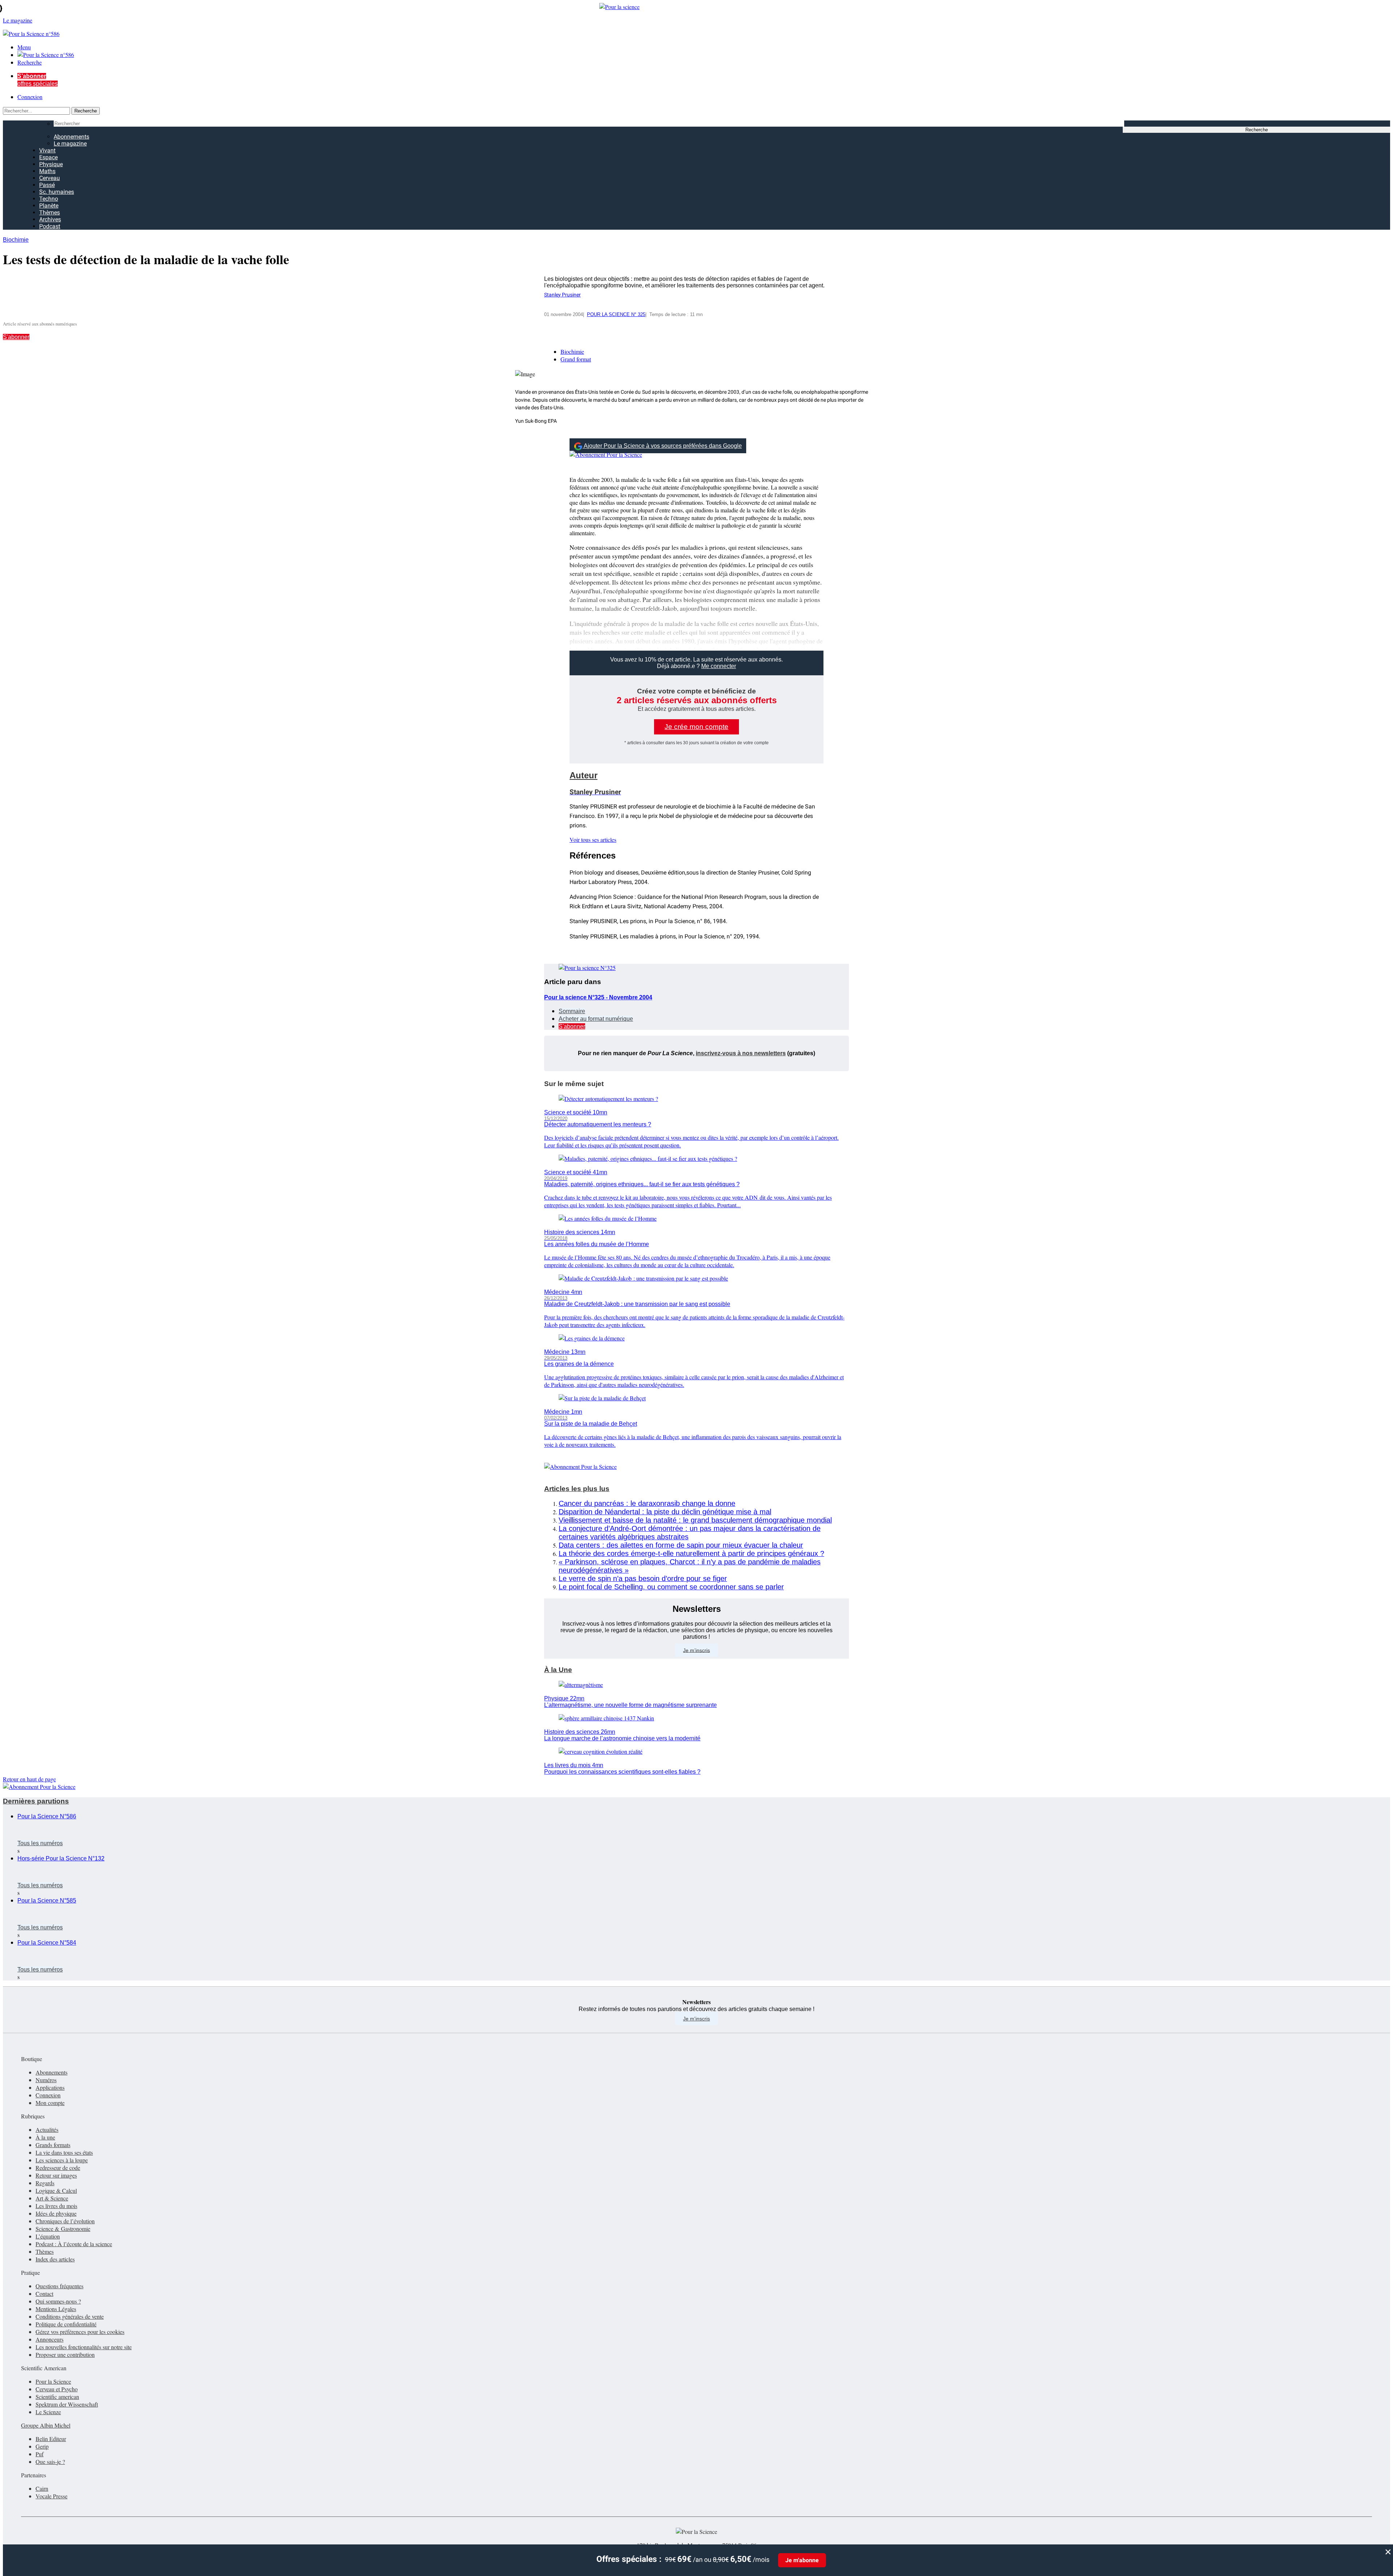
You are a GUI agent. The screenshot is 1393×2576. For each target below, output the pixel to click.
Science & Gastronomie (63, 2229)
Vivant (47, 150)
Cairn (42, 2488)
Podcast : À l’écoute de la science (74, 2244)
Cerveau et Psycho (57, 2389)
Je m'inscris (696, 2019)
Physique (51, 164)
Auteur (584, 775)
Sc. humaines (57, 192)
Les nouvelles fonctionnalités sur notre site (84, 2347)
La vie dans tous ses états (64, 2152)
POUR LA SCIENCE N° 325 (616, 314)
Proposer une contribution (65, 2354)
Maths (47, 171)
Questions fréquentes (59, 2286)
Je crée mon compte (696, 727)
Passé (47, 185)
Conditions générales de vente (70, 2316)
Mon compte (50, 2103)
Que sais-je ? (50, 2462)
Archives (50, 219)
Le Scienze (48, 2412)
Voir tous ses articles (593, 839)
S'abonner (16, 337)
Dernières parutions (36, 1801)
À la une (45, 2137)
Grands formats (53, 2145)
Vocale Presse (52, 2496)
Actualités (47, 2129)
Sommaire (572, 1011)
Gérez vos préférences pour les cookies (80, 2332)
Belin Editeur (51, 2439)
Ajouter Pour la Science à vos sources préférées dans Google (663, 446)
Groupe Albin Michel (46, 2425)
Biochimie (16, 240)
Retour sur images (56, 2175)
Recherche (30, 62)
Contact (44, 2294)
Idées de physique (56, 2213)
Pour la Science (53, 2381)
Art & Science (52, 2198)
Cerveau (50, 178)
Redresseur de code (58, 2168)
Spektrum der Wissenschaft (67, 2404)
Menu (24, 47)
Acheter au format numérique (596, 1019)
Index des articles (55, 2259)
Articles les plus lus (577, 1489)
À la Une (558, 1670)
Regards (45, 2183)
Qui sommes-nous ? (58, 2301)
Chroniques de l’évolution (65, 2221)
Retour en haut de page (29, 1779)
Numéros (46, 2080)
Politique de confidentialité (66, 2324)
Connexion (30, 97)
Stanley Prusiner (562, 295)
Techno (49, 199)
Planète (49, 206)
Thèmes (50, 212)
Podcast (50, 226)
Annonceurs (50, 2339)
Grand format (576, 359)
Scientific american (57, 2397)
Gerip (42, 2446)
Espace (48, 157)
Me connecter (719, 666)
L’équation (48, 2236)
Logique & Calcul (56, 2190)
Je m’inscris (696, 1650)
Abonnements (71, 137)
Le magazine (70, 144)
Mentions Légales (56, 2309)
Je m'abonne (802, 2560)
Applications (50, 2087)
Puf (40, 2454)
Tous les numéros (40, 1843)
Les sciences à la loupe (62, 2160)
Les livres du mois (56, 2206)
